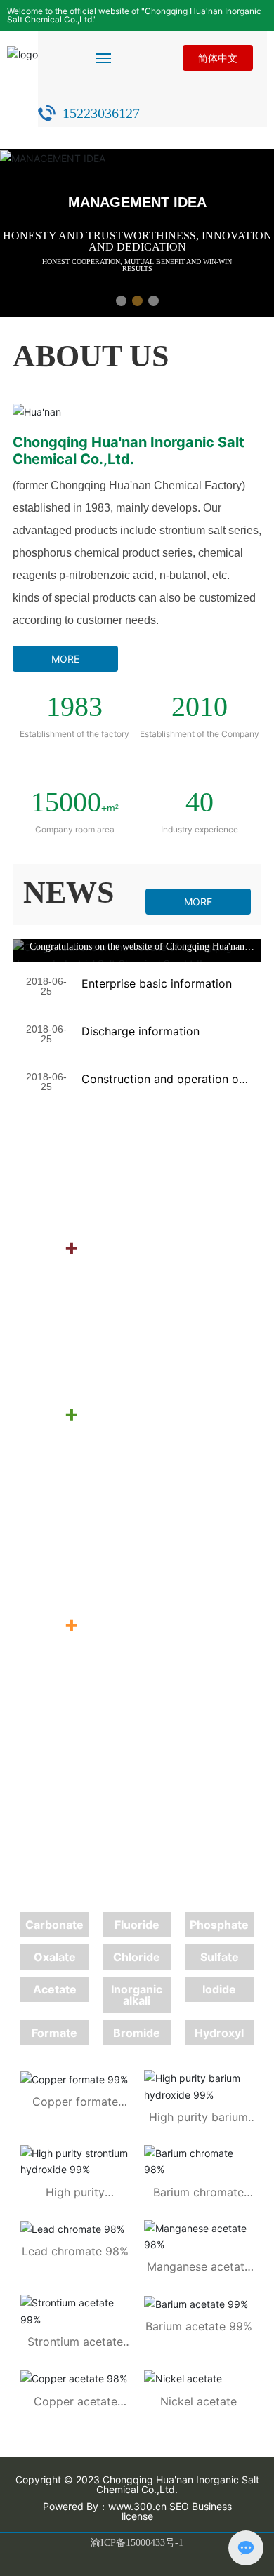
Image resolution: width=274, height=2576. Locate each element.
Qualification (101, 1142)
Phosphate (219, 1925)
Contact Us (93, 1504)
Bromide (137, 2033)
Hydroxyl (219, 2033)
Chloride (137, 1957)
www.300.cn (137, 2506)
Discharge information (141, 1031)
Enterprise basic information (157, 983)
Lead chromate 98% (75, 2251)
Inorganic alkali (137, 1995)
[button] (121, 301)
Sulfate (220, 1957)
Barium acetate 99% (199, 2326)
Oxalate (55, 1957)
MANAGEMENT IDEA (137, 202)
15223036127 (101, 113)
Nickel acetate (198, 2401)
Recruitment (98, 1338)
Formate (54, 2033)
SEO (179, 2506)
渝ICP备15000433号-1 (137, 2543)
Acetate (55, 1989)
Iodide (219, 1989)
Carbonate (54, 1925)
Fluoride (137, 1925)
